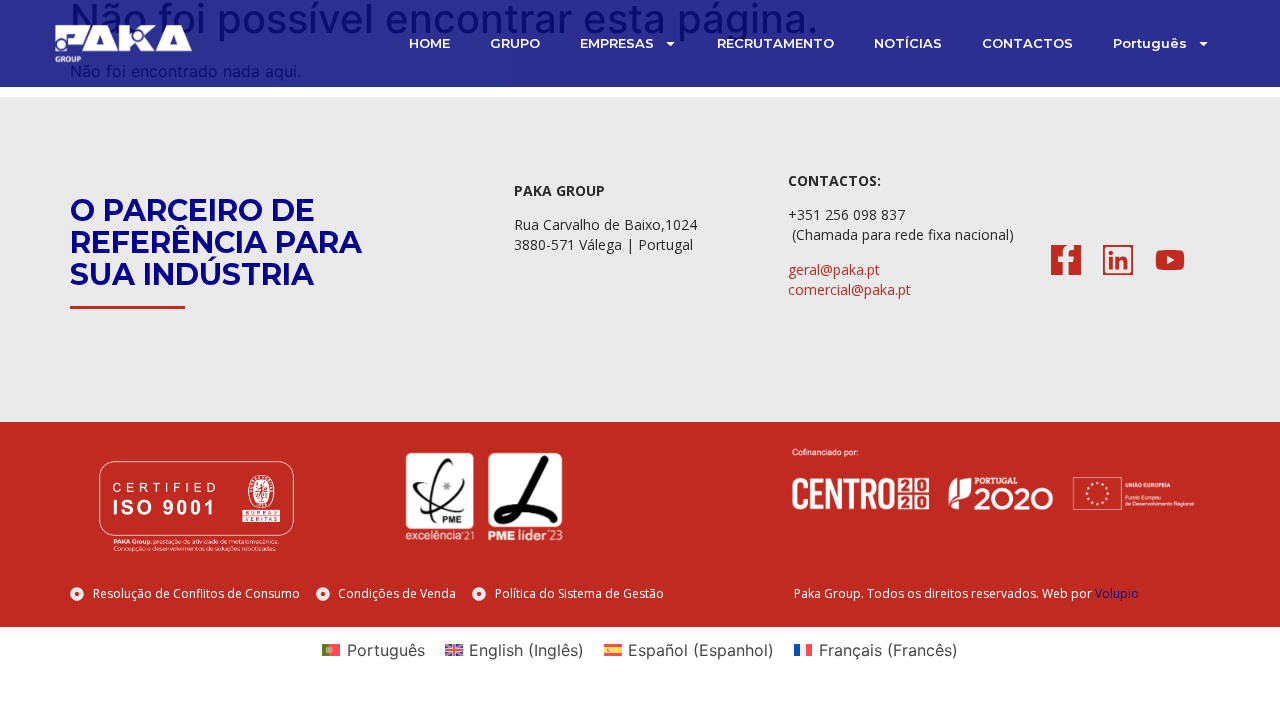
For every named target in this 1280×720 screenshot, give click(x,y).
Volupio (1117, 593)
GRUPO (515, 43)
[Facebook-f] (1066, 260)
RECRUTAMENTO (775, 43)
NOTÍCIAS (908, 43)
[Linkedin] (1118, 260)
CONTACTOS (1027, 43)
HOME (429, 43)
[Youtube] (1170, 260)
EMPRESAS (617, 43)
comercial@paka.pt (849, 289)
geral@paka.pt (834, 269)
